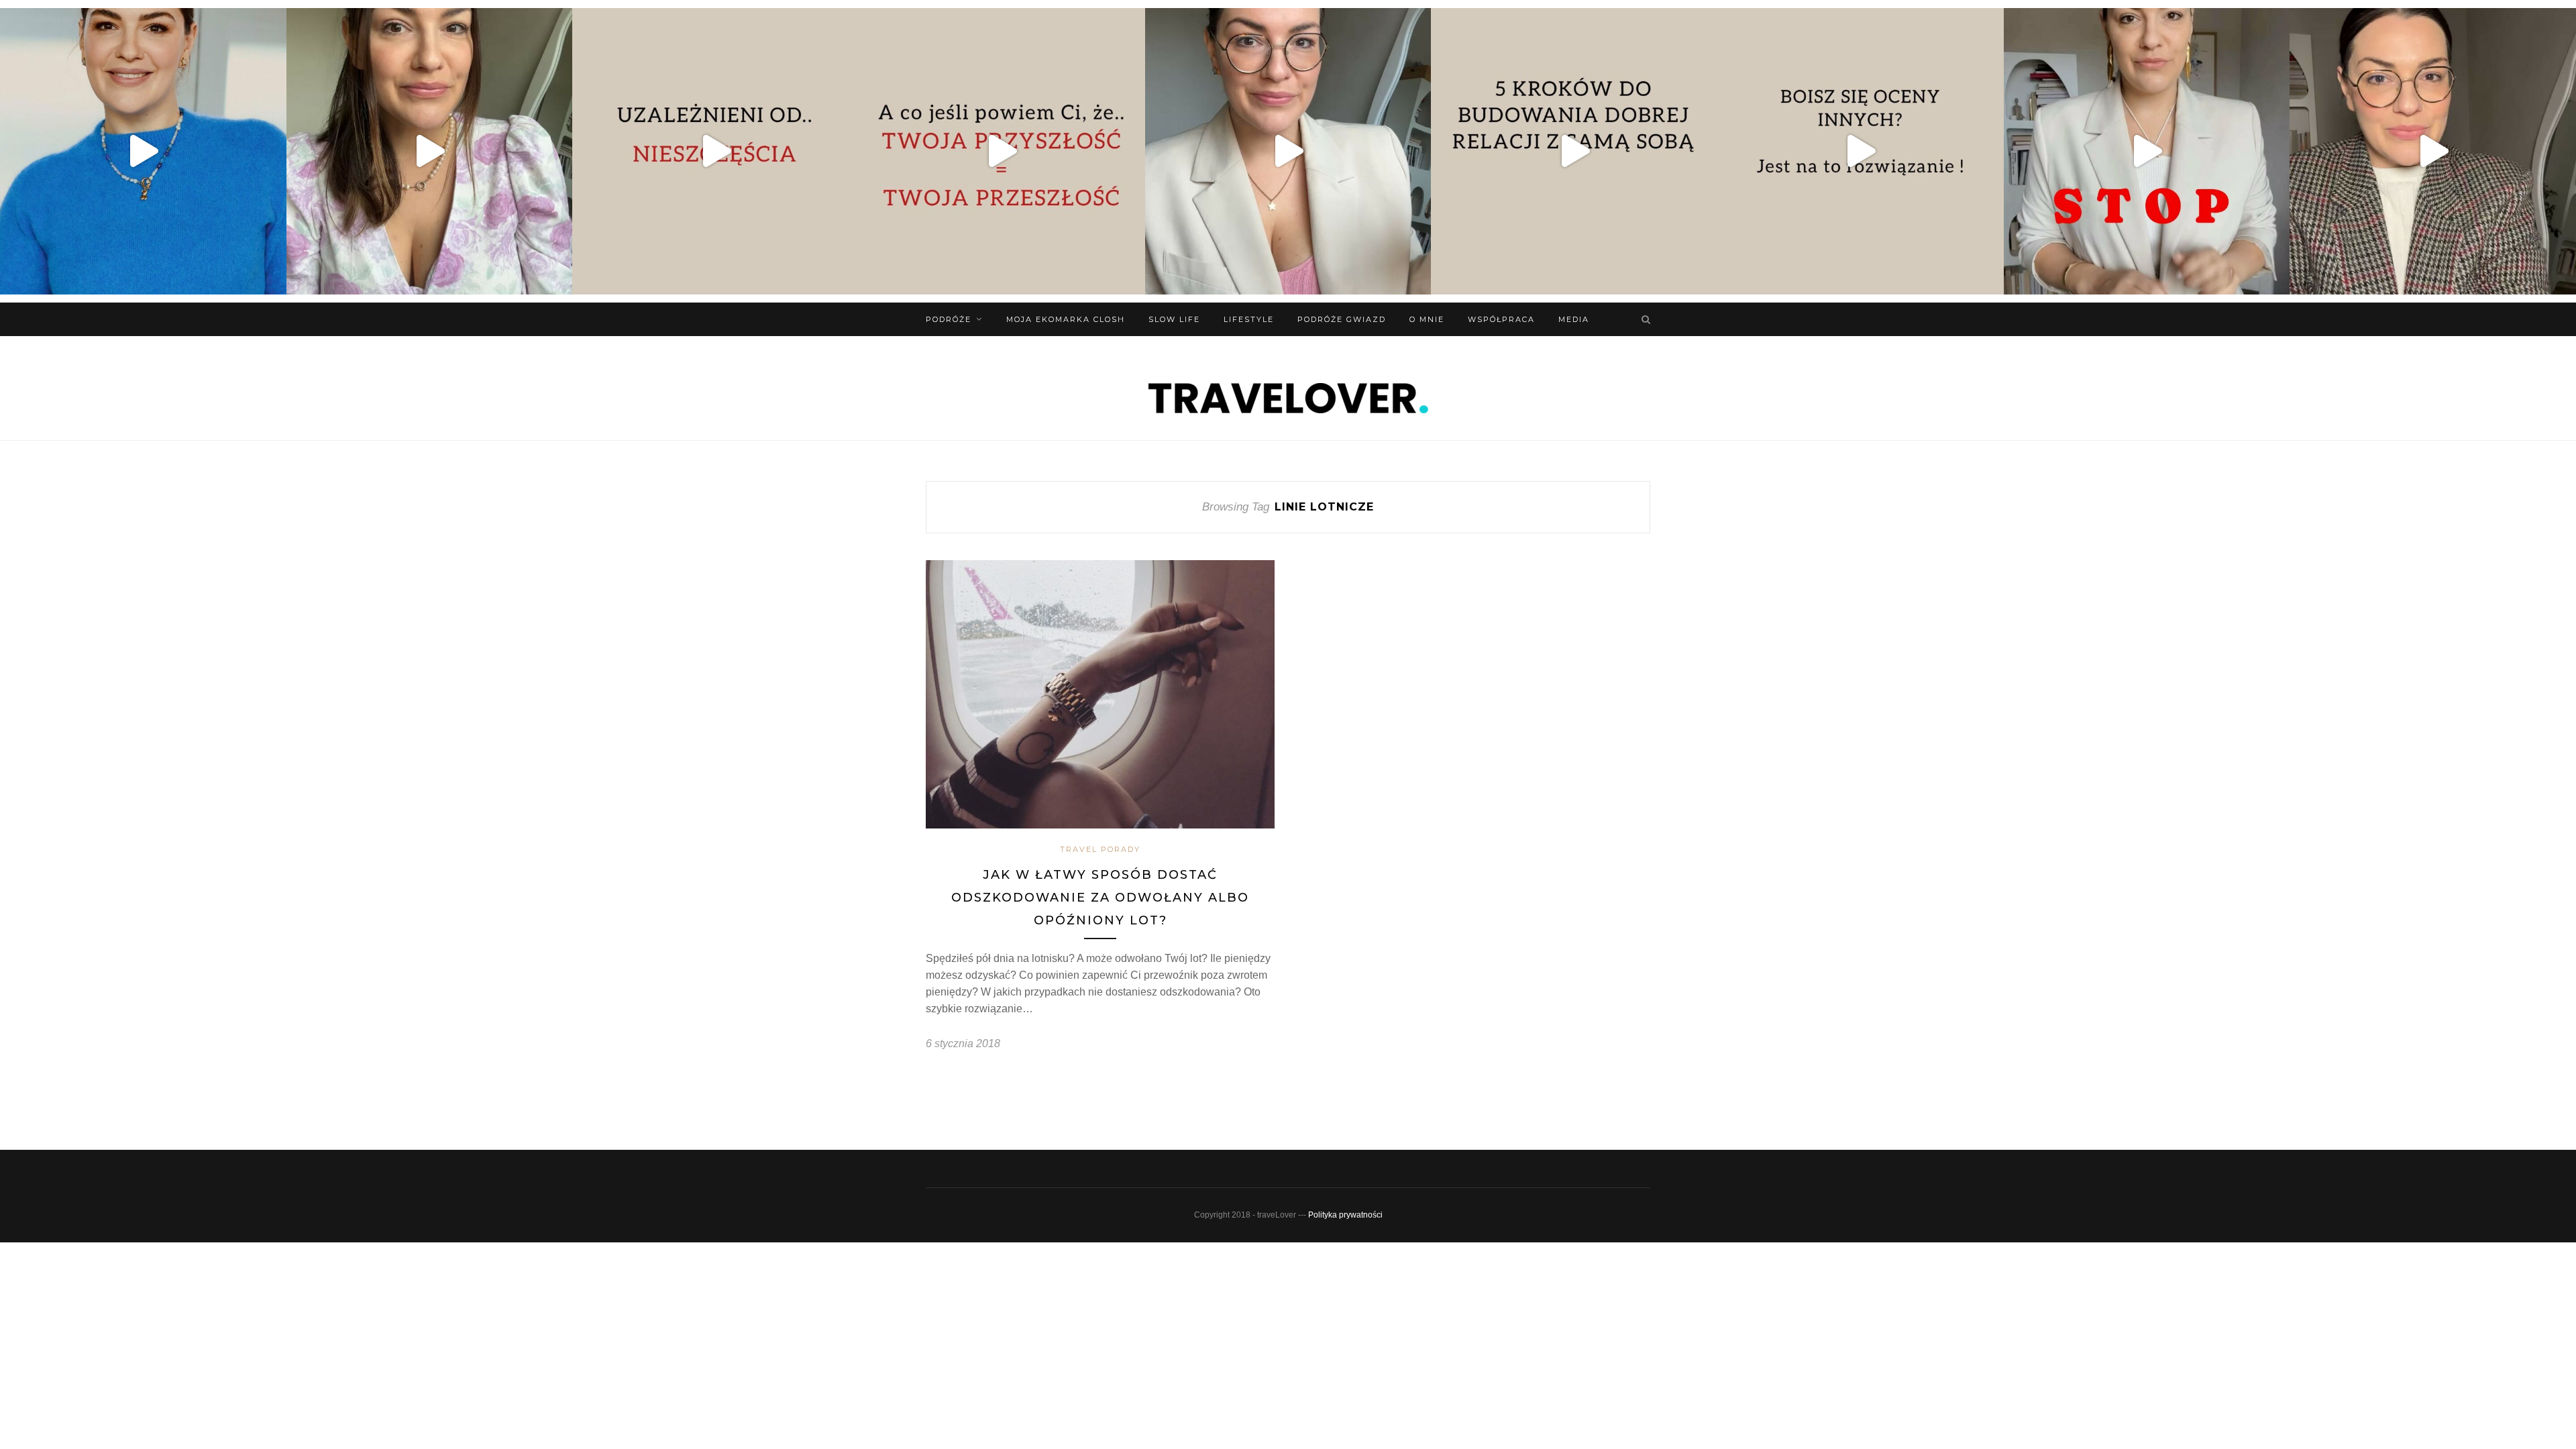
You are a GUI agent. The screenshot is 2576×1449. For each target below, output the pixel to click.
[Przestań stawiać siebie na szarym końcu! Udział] (2147, 151)
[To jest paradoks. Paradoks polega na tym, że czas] (715, 151)
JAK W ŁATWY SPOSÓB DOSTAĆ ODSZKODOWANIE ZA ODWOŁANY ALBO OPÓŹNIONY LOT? (1100, 897)
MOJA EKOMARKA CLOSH (1066, 319)
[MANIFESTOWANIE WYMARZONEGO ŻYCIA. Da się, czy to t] (430, 151)
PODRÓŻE (949, 319)
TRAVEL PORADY (1100, 849)
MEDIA (1574, 319)
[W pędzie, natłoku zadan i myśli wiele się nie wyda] (1574, 151)
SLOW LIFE (1174, 319)
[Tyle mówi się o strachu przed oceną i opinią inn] (1861, 151)
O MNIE (1427, 319)
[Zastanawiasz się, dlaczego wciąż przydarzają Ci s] (1002, 151)
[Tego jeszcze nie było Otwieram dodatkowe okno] (143, 151)
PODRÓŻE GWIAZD (1342, 319)
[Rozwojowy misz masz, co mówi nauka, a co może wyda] (2433, 151)
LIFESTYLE (1249, 319)
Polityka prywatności (1345, 1215)
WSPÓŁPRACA (1501, 319)
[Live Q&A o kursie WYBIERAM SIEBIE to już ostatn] (1288, 151)
